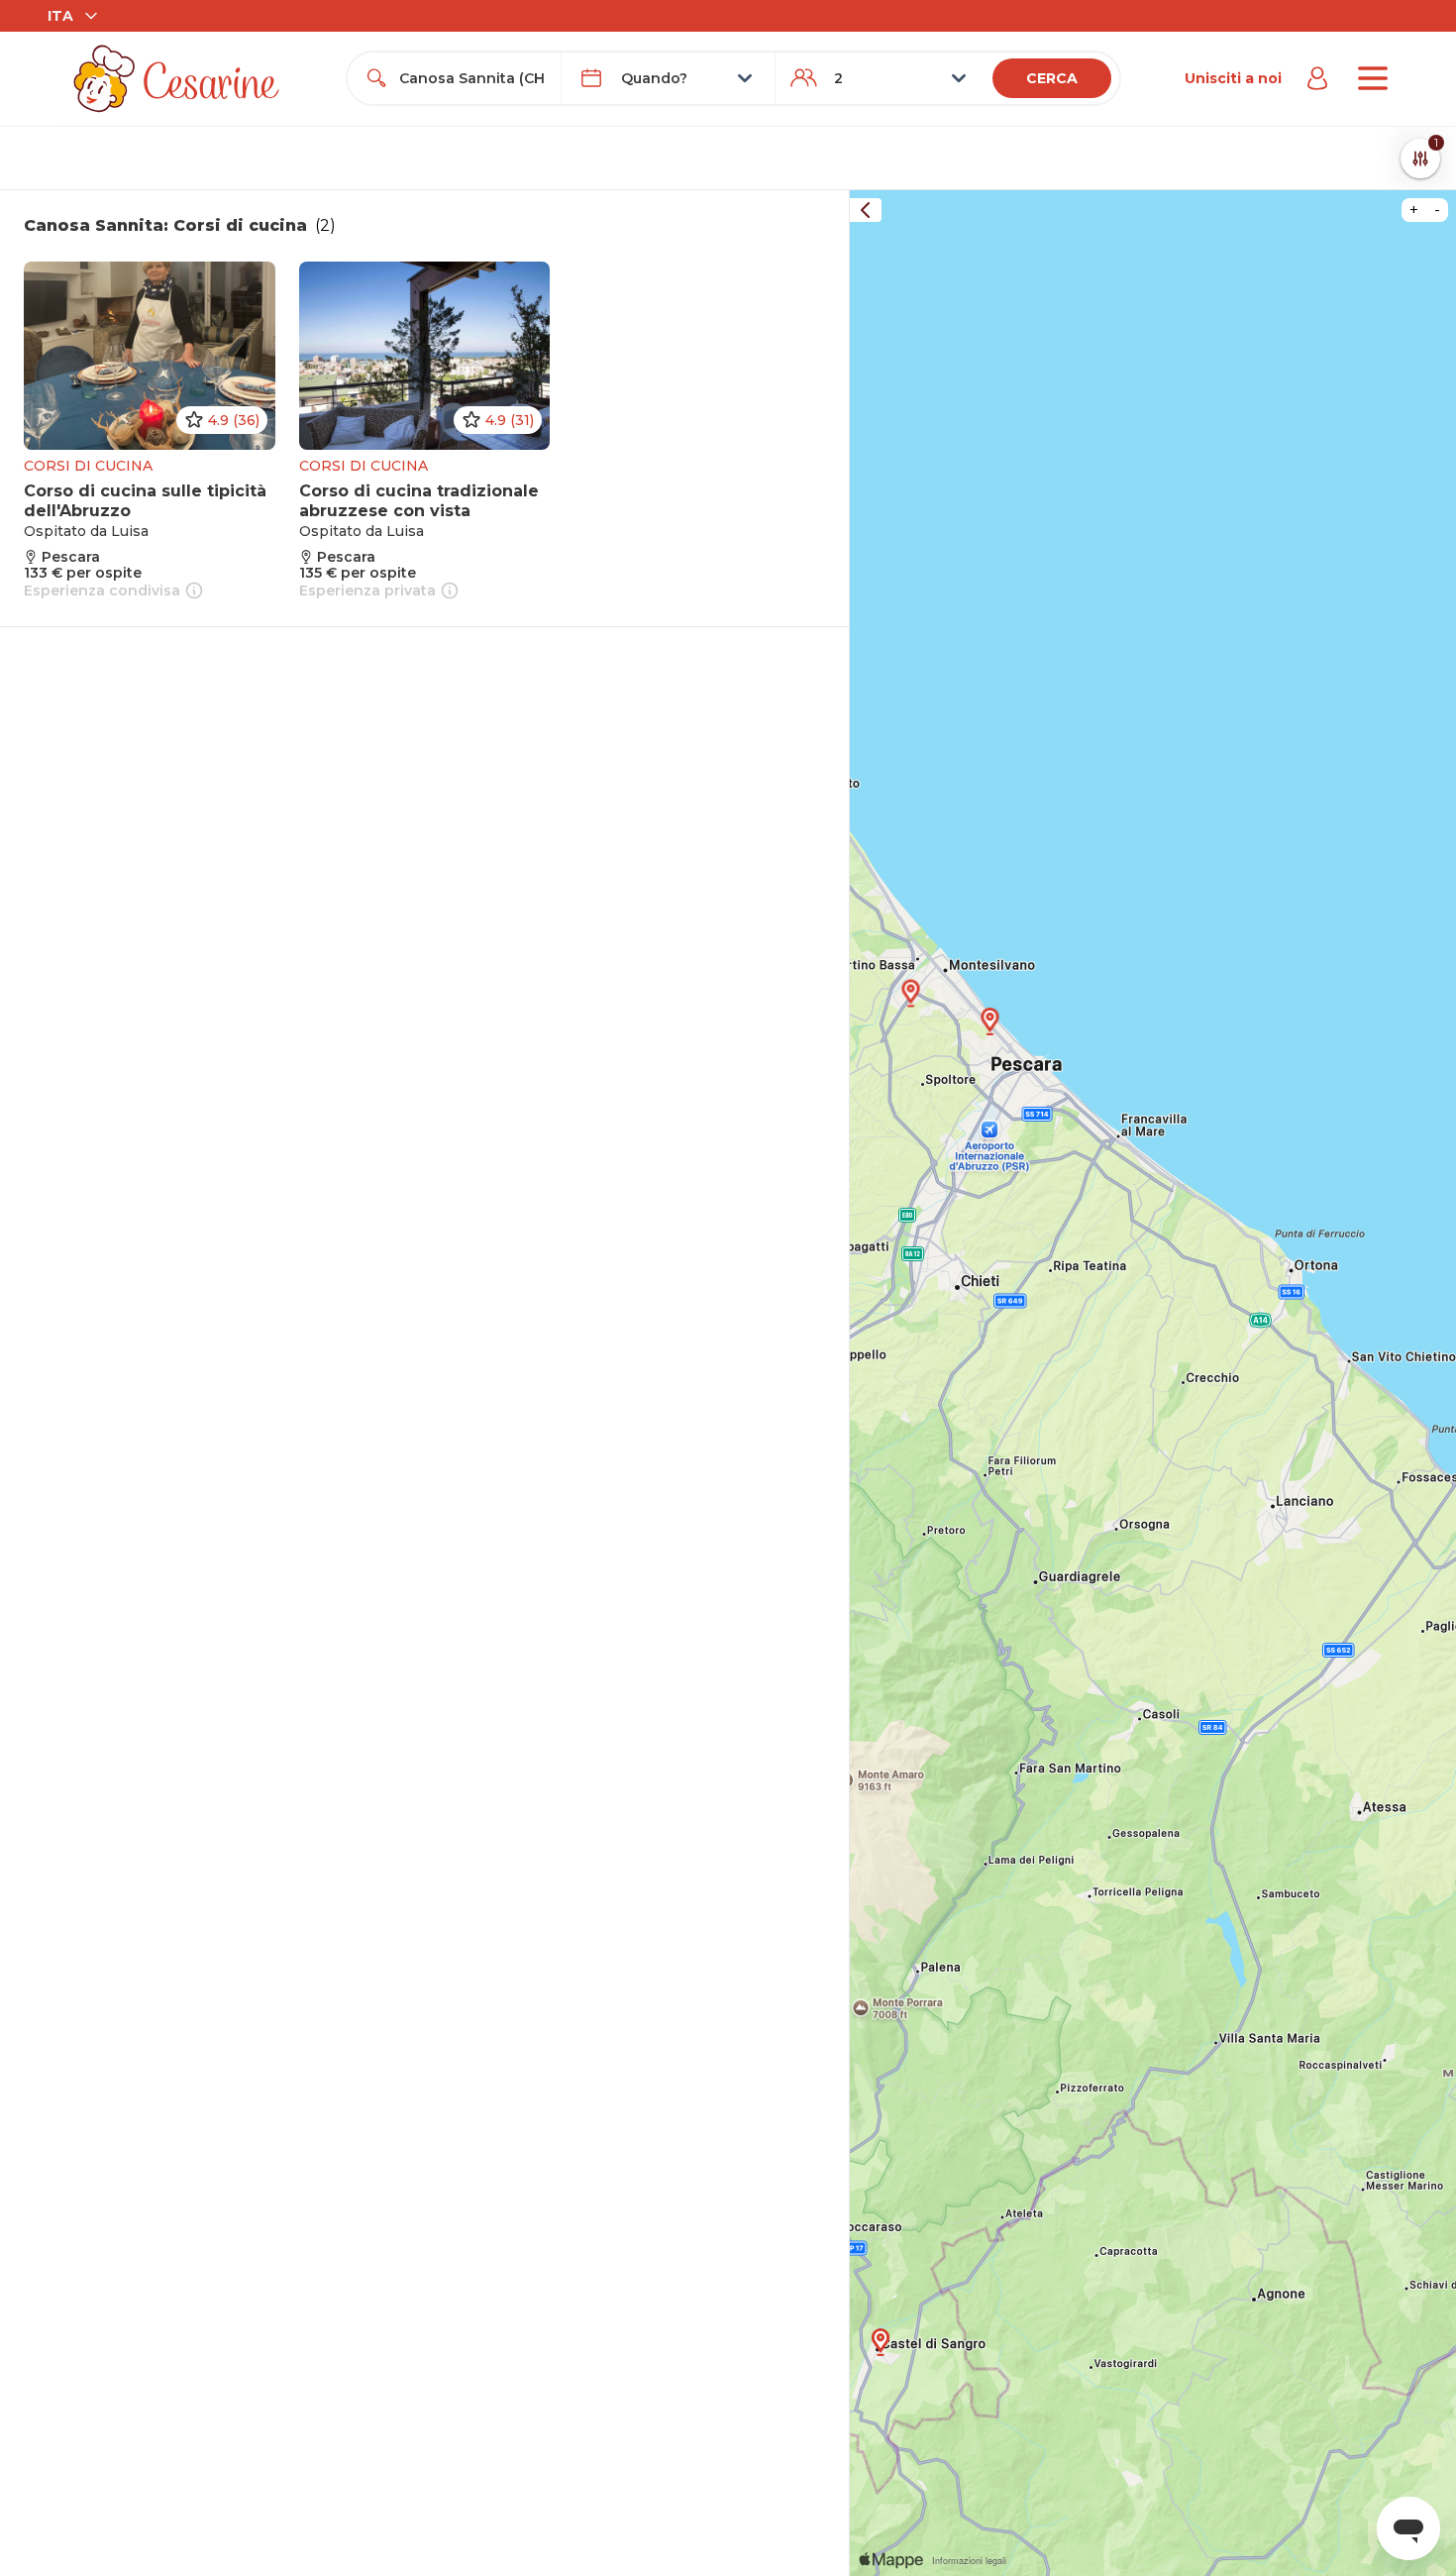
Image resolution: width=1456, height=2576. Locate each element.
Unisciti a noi (1233, 78)
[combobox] (472, 78)
